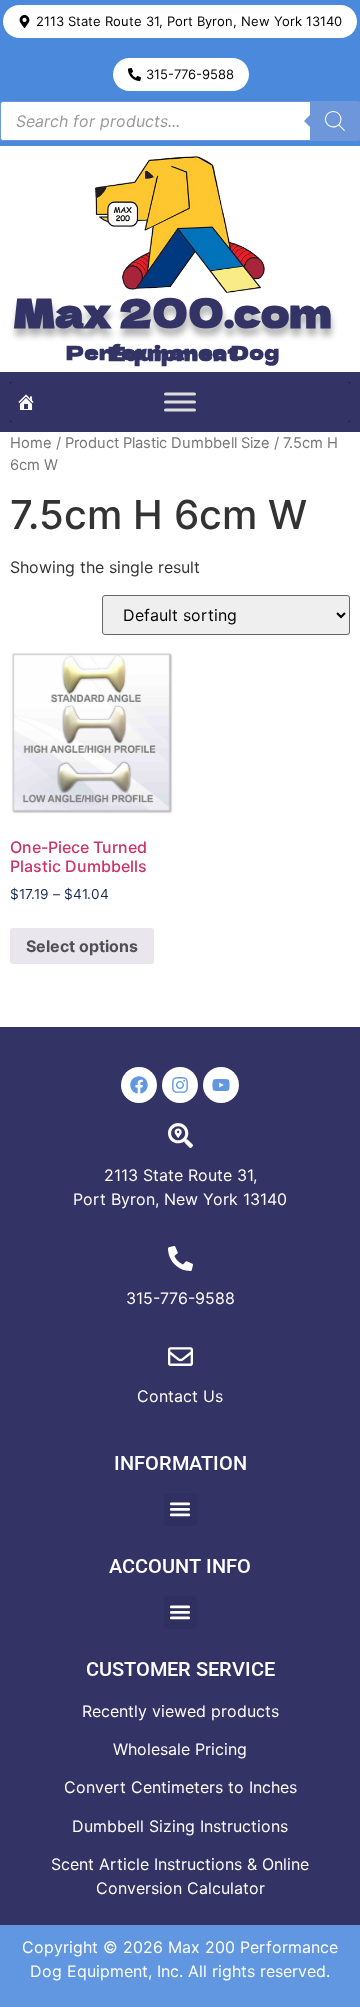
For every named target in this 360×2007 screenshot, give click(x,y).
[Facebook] (139, 1085)
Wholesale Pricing (180, 1749)
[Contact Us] (180, 1356)
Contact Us (180, 1396)
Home (31, 443)
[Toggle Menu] (180, 401)
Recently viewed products (180, 1711)
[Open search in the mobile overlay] (180, 121)
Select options (82, 946)
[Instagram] (180, 1085)
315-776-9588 (180, 1298)
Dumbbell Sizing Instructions (180, 1826)
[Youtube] (221, 1085)
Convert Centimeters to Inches (180, 1787)
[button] (180, 21)
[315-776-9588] (180, 1258)
